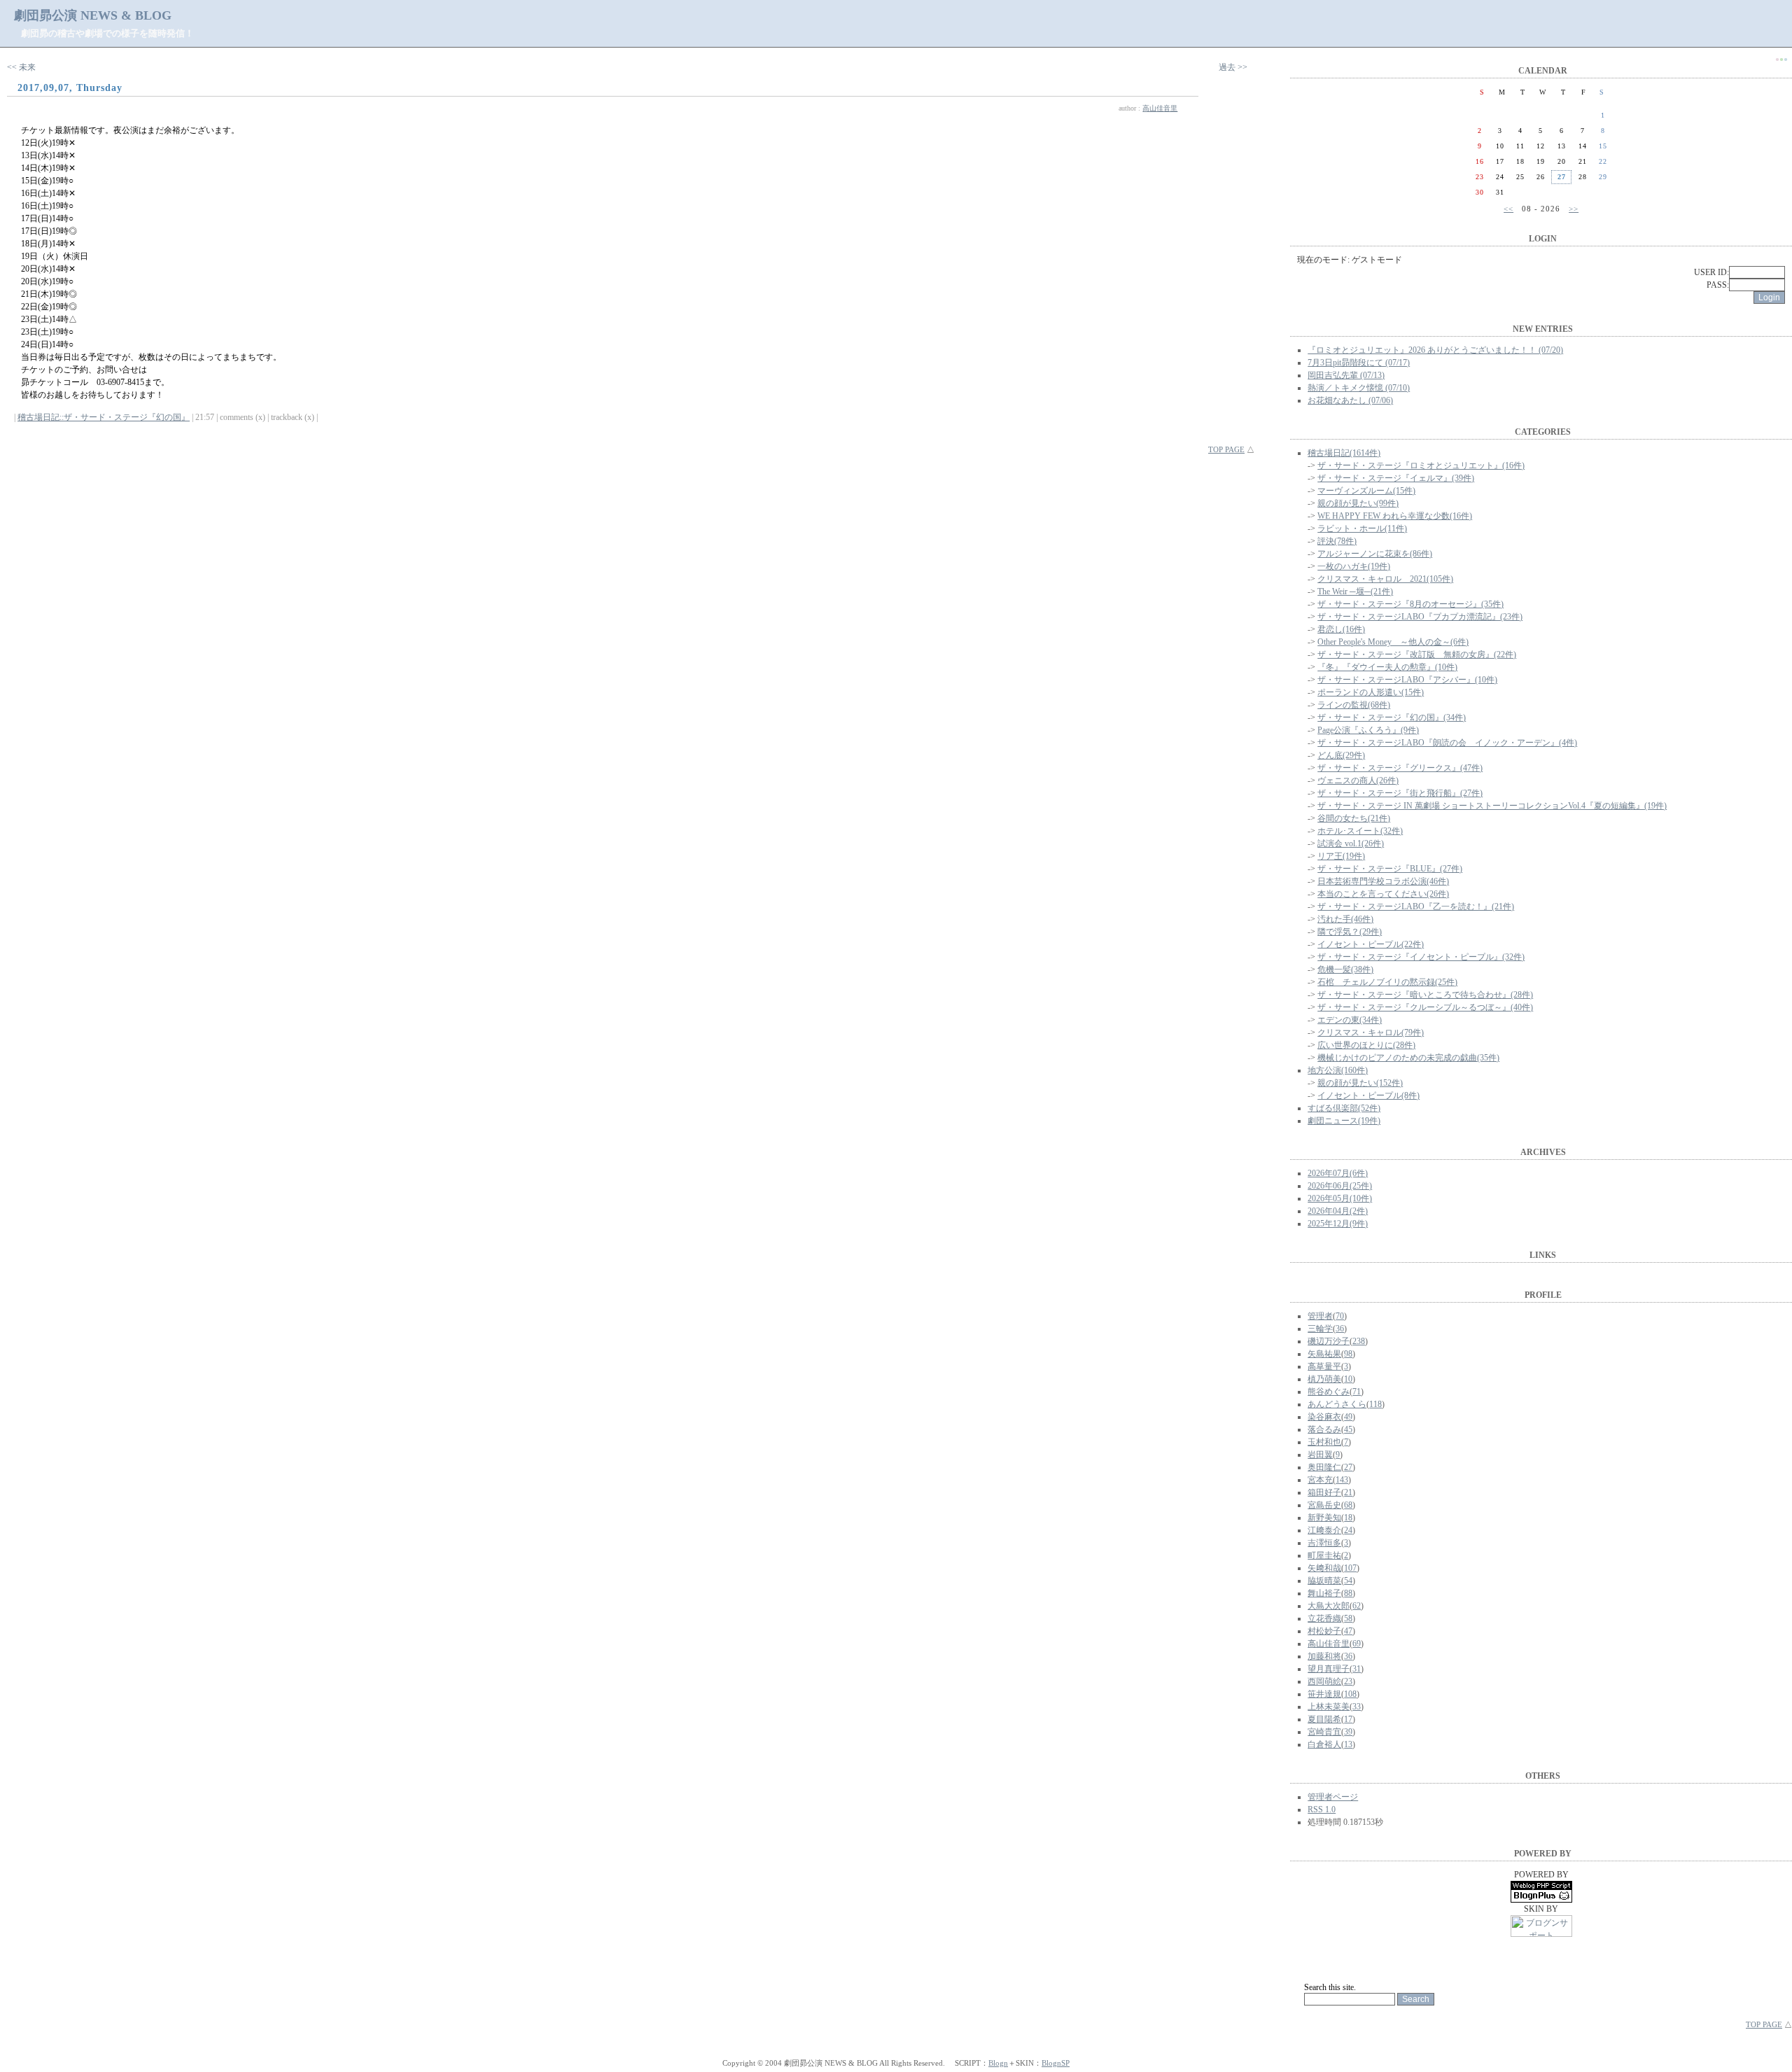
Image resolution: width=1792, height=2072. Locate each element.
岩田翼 (1320, 1455)
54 (1348, 1581)
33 (1357, 1707)
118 (1375, 1404)
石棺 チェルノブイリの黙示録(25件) (1387, 982)
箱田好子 (1324, 1492)
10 (1348, 1379)
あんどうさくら (1337, 1404)
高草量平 (1324, 1366)
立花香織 (1324, 1618)
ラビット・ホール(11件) (1362, 528)
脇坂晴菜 (1324, 1581)
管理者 (1320, 1316)
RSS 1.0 (1322, 1809)
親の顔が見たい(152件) (1360, 1083)
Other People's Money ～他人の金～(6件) (1393, 642)
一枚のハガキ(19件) (1354, 566)
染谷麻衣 (1324, 1417)
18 (1348, 1518)
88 (1348, 1593)
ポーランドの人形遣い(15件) (1371, 692)
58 (1348, 1618)
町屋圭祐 (1324, 1555)
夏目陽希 (1324, 1719)
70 (1340, 1316)
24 (1348, 1530)
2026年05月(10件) (1340, 1198)
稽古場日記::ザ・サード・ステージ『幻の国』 (104, 417)
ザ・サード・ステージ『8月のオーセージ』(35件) (1410, 604)
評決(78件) (1337, 541)
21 (1348, 1492)
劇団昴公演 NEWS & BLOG (93, 15)
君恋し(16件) (1341, 629)
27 (1348, 1467)
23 (1348, 1681)
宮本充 (1320, 1480)
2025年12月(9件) (1338, 1224)
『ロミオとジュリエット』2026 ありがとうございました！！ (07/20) (1435, 350)
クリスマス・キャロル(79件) (1371, 1032)
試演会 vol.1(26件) (1351, 843)
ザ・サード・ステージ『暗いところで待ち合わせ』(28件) (1425, 995)
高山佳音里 (1160, 108)
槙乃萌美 (1324, 1379)
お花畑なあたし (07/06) (1350, 400)
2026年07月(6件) (1338, 1173)
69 (1357, 1644)
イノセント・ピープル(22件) (1371, 944)
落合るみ (1324, 1429)
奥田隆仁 (1324, 1467)
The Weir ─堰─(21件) (1355, 591)
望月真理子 (1329, 1669)
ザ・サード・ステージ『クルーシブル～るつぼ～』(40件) (1425, 1007)
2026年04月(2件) (1338, 1211)
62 (1357, 1606)
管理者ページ (1333, 1797)
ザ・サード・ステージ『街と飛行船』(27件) (1400, 793)
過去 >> (1233, 67)
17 (1348, 1719)
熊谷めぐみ (1329, 1392)
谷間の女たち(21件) (1354, 818)
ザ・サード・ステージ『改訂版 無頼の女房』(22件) (1417, 654)
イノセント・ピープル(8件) (1368, 1095)
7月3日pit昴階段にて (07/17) (1359, 363)
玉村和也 (1324, 1442)
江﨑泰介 (1324, 1530)
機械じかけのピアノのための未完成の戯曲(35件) (1408, 1058)
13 (1348, 1744)
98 (1348, 1354)
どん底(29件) (1341, 755)
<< (1508, 209)
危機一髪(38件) (1345, 969)
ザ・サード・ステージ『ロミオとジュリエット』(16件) (1421, 465)
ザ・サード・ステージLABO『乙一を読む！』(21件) (1416, 906)
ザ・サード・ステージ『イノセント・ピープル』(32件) (1421, 957)
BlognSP (1056, 2063)
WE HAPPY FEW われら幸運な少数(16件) (1395, 516)
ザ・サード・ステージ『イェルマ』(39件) (1396, 478)
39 (1348, 1732)
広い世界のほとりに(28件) (1366, 1045)
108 (1350, 1694)
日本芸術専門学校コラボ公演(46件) (1383, 881)
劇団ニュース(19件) (1344, 1121)
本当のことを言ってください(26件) (1383, 894)
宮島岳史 (1324, 1505)
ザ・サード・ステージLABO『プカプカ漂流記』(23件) (1420, 617)
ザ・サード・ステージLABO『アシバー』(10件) (1407, 680)
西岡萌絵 (1324, 1681)
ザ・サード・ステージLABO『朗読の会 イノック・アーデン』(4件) (1447, 743)
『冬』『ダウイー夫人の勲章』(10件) (1387, 667)
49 (1348, 1417)
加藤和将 (1324, 1656)
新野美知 (1324, 1518)
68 (1348, 1505)
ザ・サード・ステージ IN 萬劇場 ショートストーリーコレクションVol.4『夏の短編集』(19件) (1492, 806)
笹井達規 (1324, 1694)
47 (1348, 1631)
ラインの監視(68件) (1354, 705)
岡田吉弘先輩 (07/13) (1346, 375)
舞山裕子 (1324, 1593)
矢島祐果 (1324, 1354)
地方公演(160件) (1338, 1070)
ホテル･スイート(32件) (1360, 831)
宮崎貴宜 (1324, 1732)
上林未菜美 (1329, 1707)
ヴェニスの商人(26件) (1358, 780)
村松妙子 (1324, 1631)
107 (1350, 1568)
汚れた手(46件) (1345, 919)
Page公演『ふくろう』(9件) (1368, 730)
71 (1357, 1392)
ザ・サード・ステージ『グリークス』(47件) (1400, 768)
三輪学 (1320, 1329)
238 (1359, 1341)
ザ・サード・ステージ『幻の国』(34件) (1392, 717)
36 (1340, 1329)
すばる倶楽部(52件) (1344, 1108)
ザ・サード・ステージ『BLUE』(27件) (1390, 869)
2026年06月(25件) (1340, 1186)
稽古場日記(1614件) (1344, 453)
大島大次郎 (1329, 1606)
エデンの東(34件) (1350, 1020)
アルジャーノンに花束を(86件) (1375, 554)
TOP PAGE (1226, 449)
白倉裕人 (1324, 1744)
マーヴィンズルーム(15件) (1366, 491)
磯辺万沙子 (1329, 1341)
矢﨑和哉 (1324, 1568)
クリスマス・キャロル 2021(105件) (1385, 579)
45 (1348, 1429)
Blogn (998, 2063)
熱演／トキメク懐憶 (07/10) (1359, 388)
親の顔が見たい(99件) (1358, 503)
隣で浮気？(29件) (1350, 932)
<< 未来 (21, 67)
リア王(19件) (1341, 856)
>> (1574, 209)
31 (1357, 1669)
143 (1342, 1480)
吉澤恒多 (1324, 1543)
